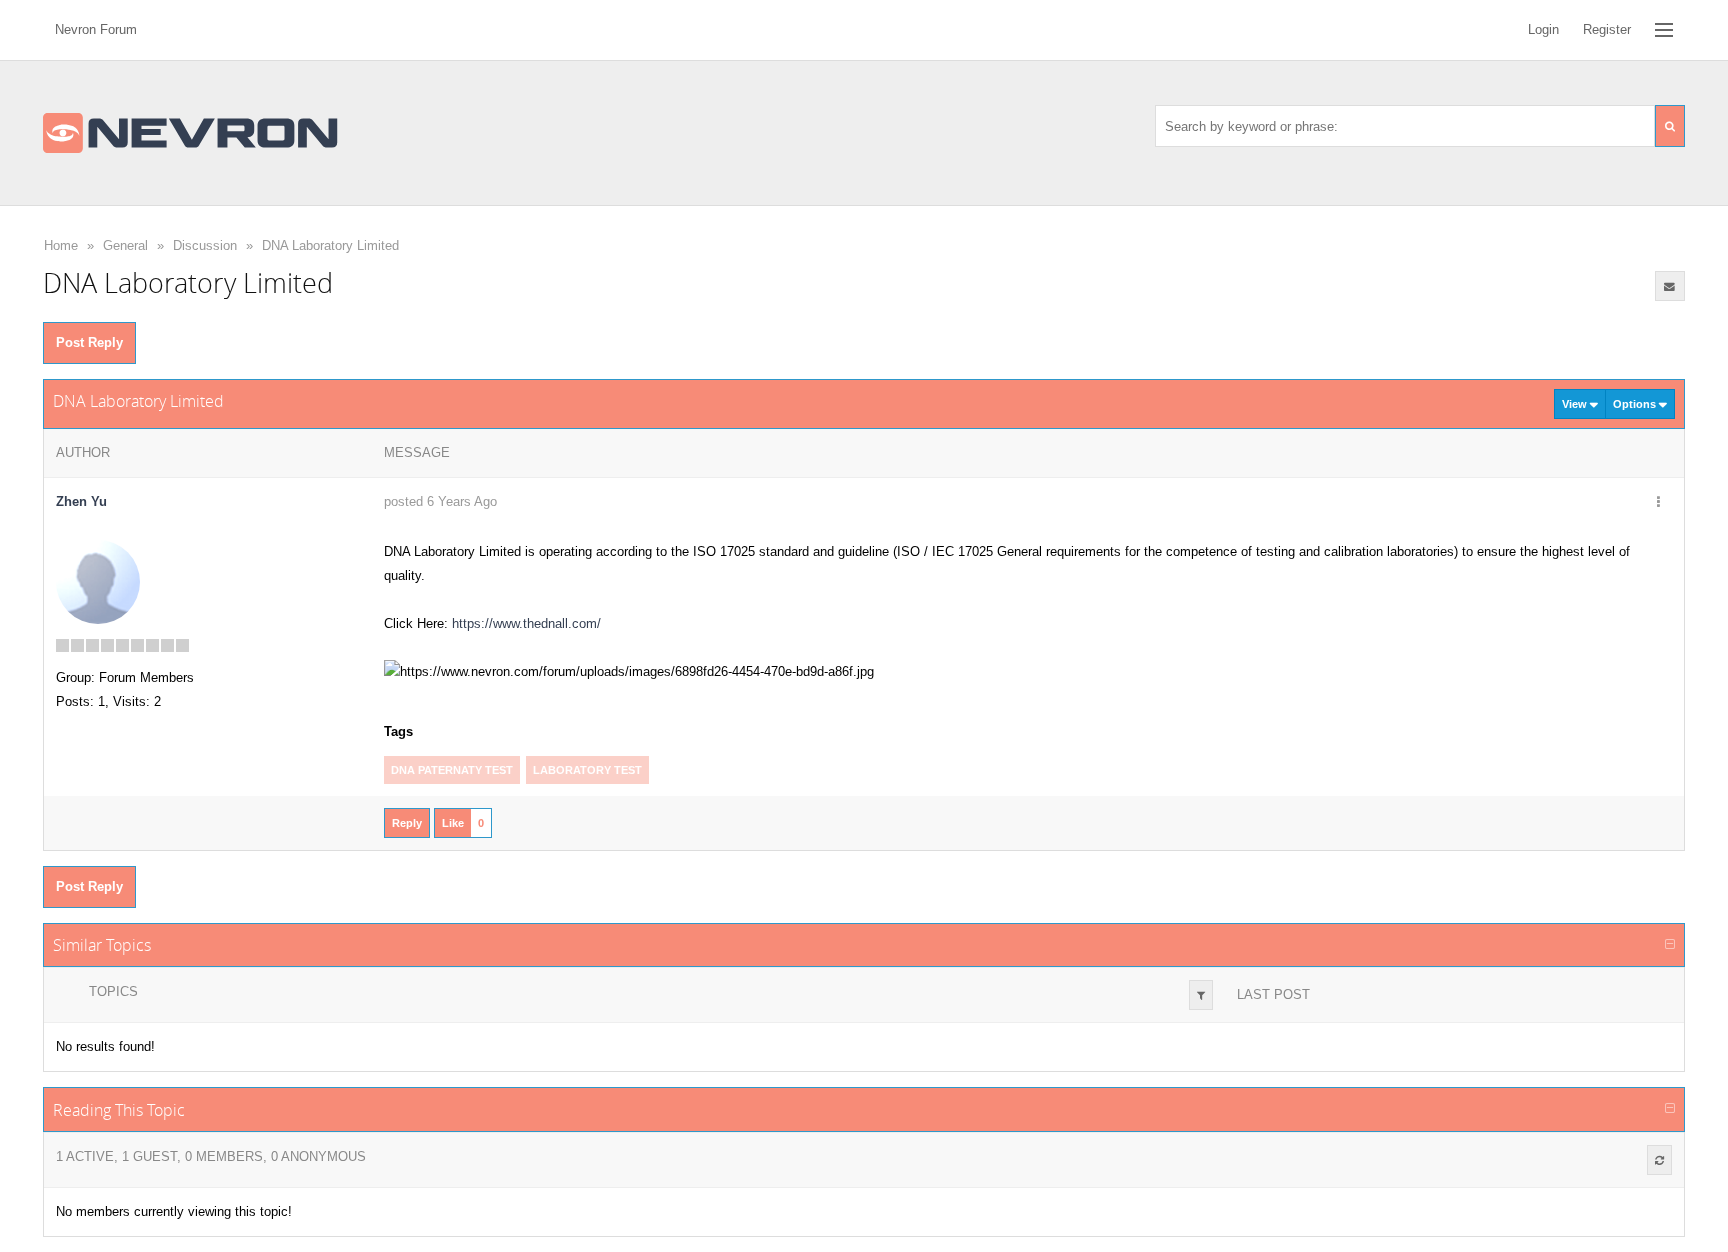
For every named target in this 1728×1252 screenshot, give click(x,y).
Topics (113, 991)
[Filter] (1201, 995)
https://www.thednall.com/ (526, 623)
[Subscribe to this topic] (1670, 286)
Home (61, 245)
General (125, 245)
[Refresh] (1659, 1160)
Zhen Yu (81, 501)
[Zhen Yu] (98, 581)
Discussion (205, 245)
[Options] (1659, 503)
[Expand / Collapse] (1670, 945)
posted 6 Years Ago (440, 501)
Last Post (1273, 994)
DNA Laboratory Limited (330, 245)
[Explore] (1664, 30)
